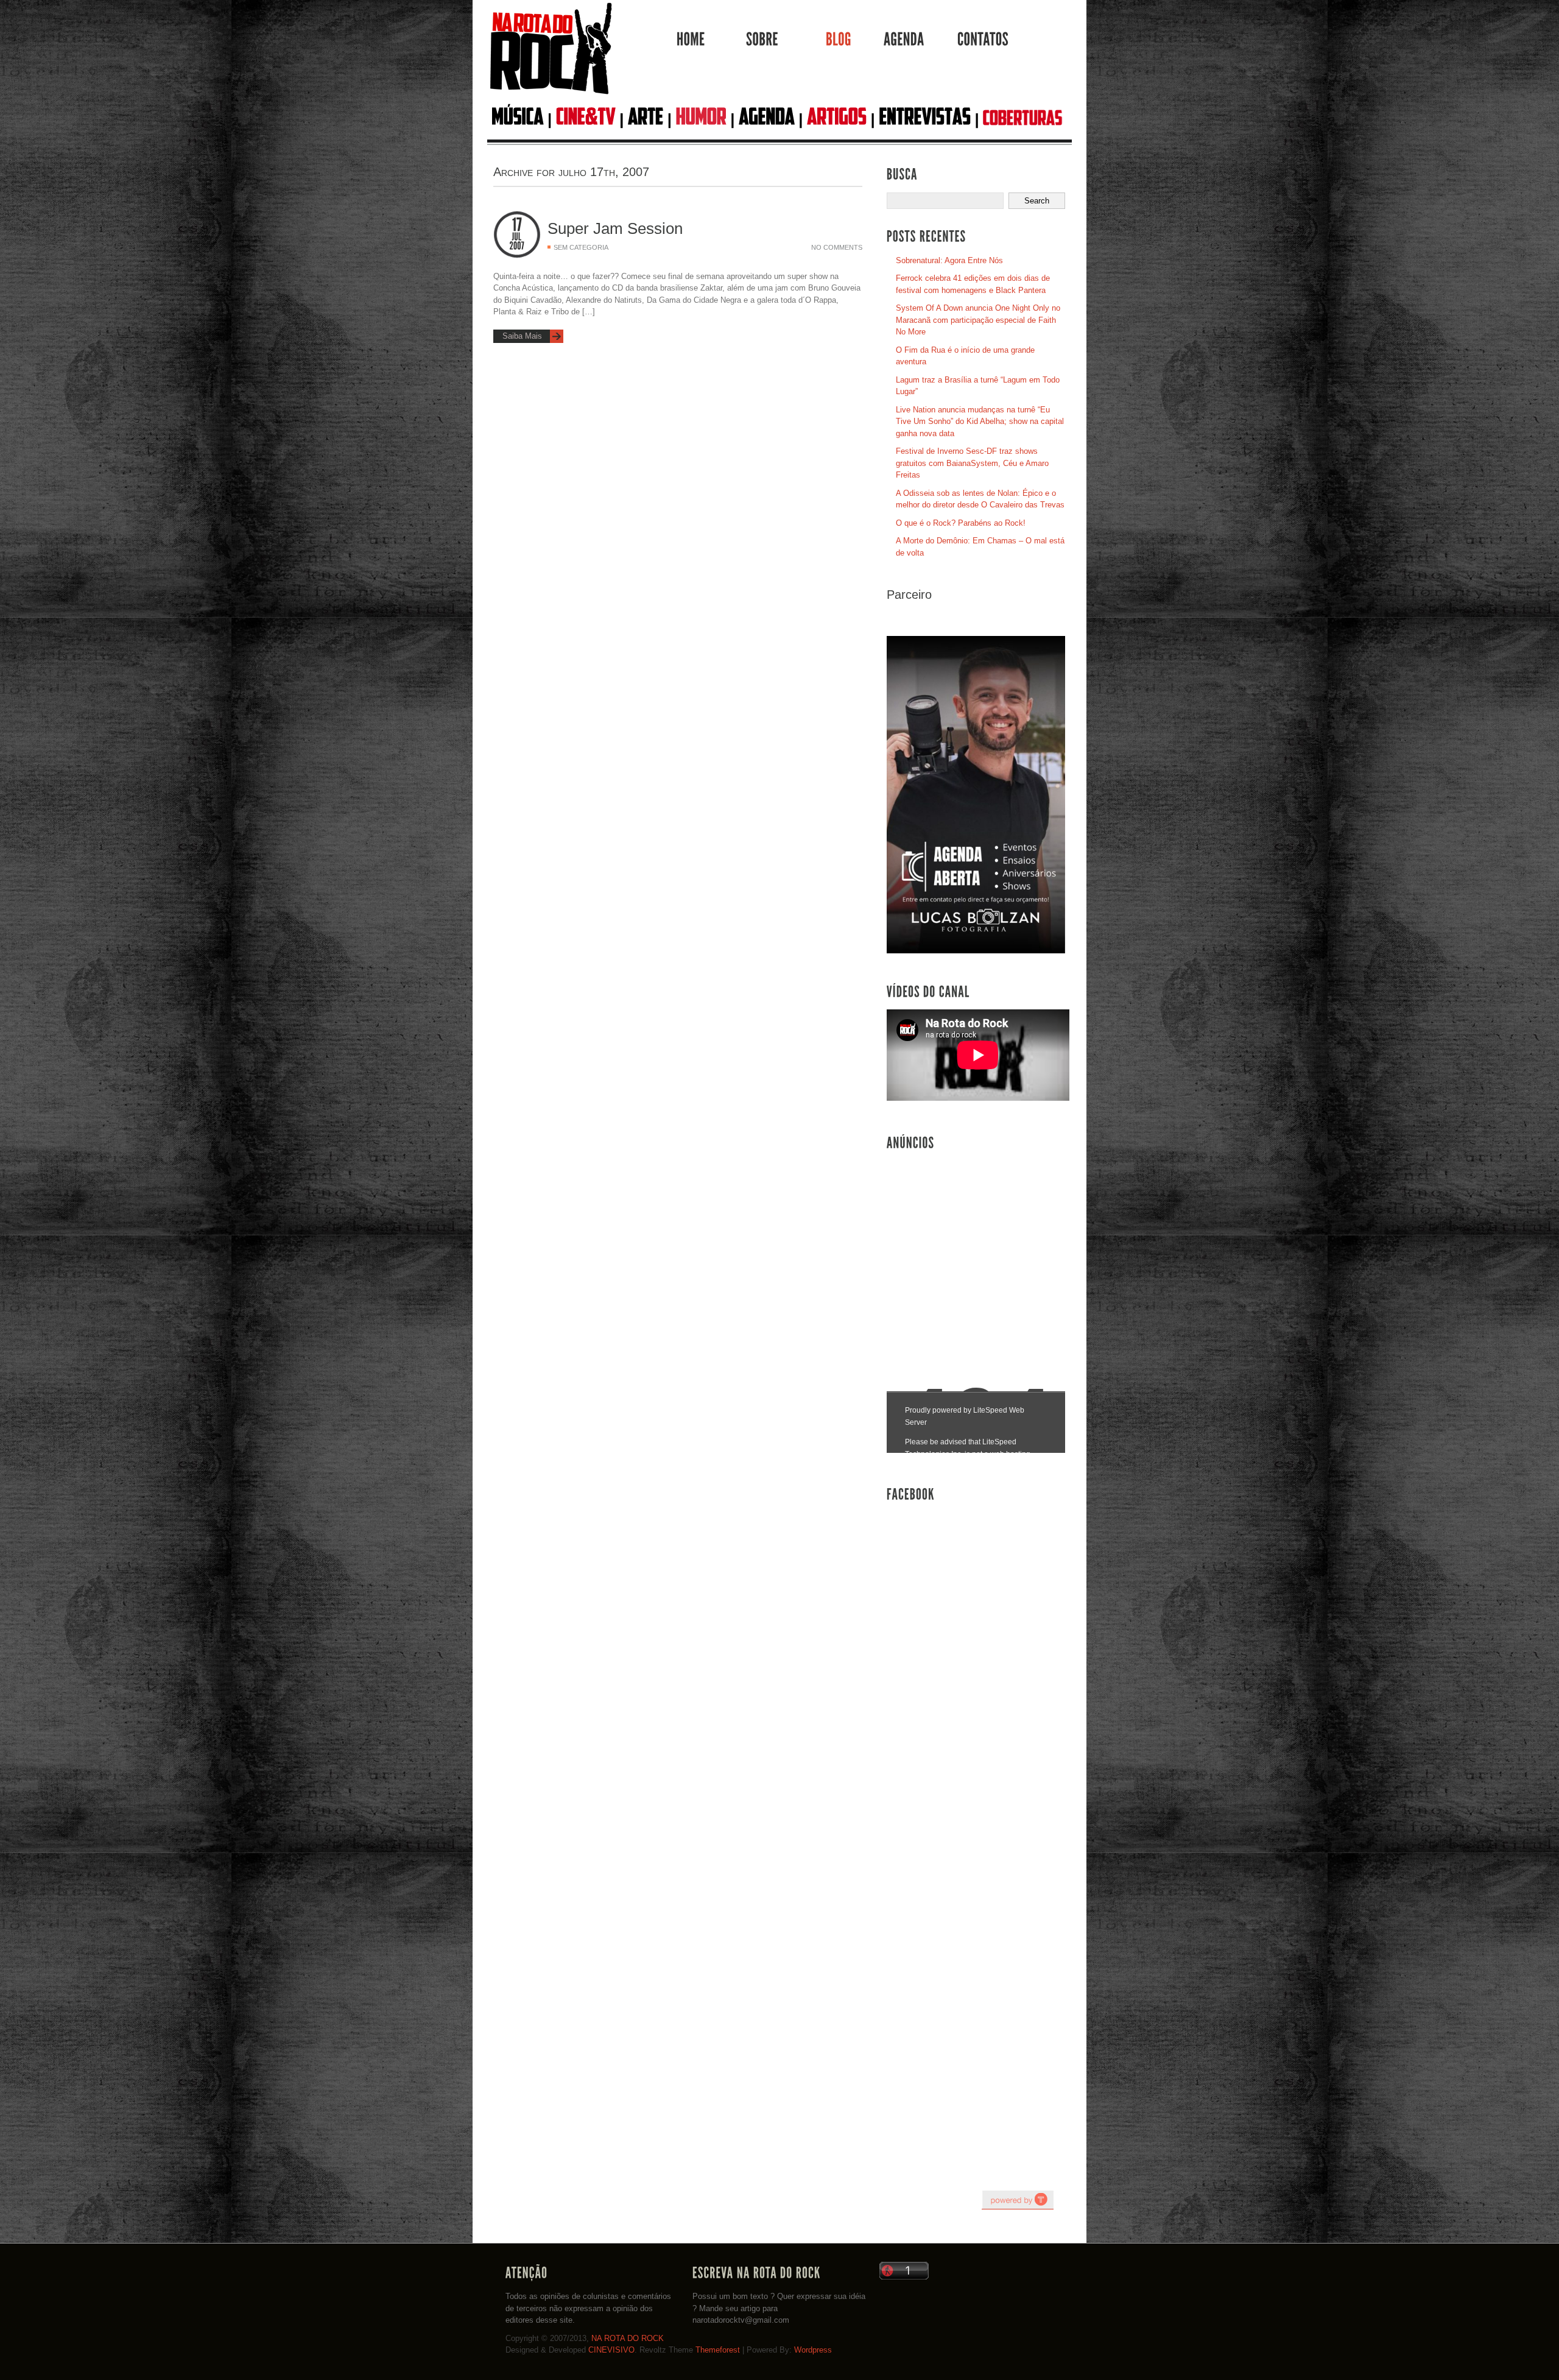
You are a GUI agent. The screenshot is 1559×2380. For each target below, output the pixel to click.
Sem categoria (581, 247)
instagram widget (1018, 2200)
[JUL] (517, 237)
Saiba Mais (522, 336)
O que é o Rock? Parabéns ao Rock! (961, 523)
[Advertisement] (978, 1249)
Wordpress (813, 2350)
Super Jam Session (615, 228)
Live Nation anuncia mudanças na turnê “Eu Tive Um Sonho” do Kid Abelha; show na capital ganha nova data (980, 422)
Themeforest (718, 2350)
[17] (517, 225)
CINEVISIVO (611, 2350)
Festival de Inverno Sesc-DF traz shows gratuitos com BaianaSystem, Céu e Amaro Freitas (972, 463)
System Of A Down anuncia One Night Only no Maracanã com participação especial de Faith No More (978, 320)
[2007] (517, 246)
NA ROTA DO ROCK (628, 2338)
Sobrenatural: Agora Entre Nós (949, 260)
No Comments (837, 247)
